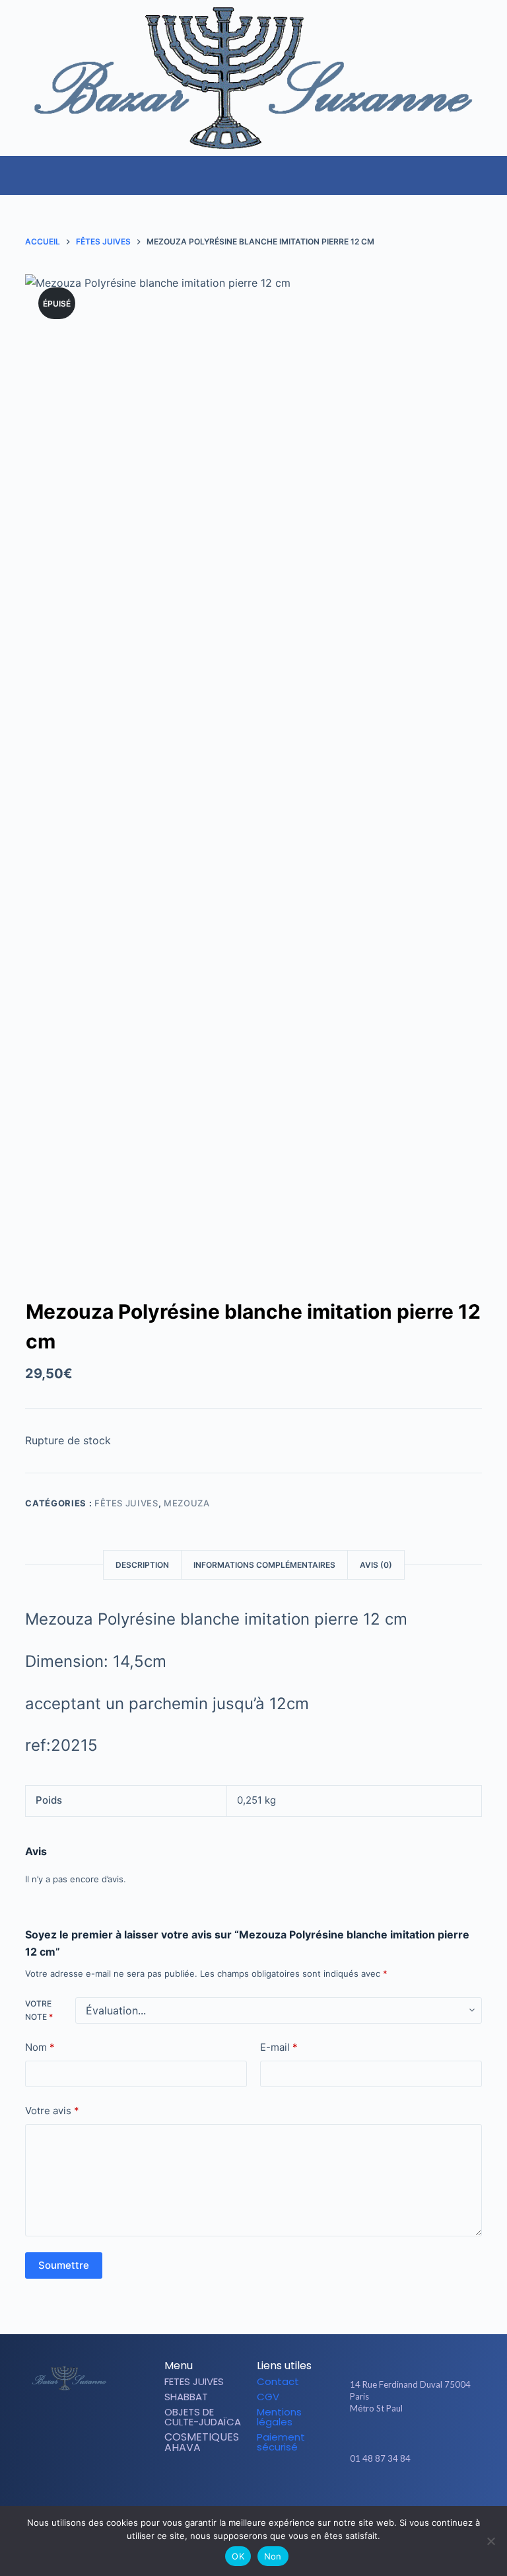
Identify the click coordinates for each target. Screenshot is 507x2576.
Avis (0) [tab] (376, 1565)
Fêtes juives (126, 1503)
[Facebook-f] (391, 2497)
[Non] (490, 2541)
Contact (278, 2381)
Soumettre (64, 2265)
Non (273, 2556)
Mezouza (187, 1503)
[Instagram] (414, 2497)
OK (238, 2556)
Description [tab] (142, 1565)
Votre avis (52, 2111)
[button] (496, 168)
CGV (268, 2397)
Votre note (39, 2010)
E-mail (279, 2047)
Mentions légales (279, 2417)
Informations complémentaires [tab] (264, 1565)
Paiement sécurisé (281, 2442)
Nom (40, 2047)
